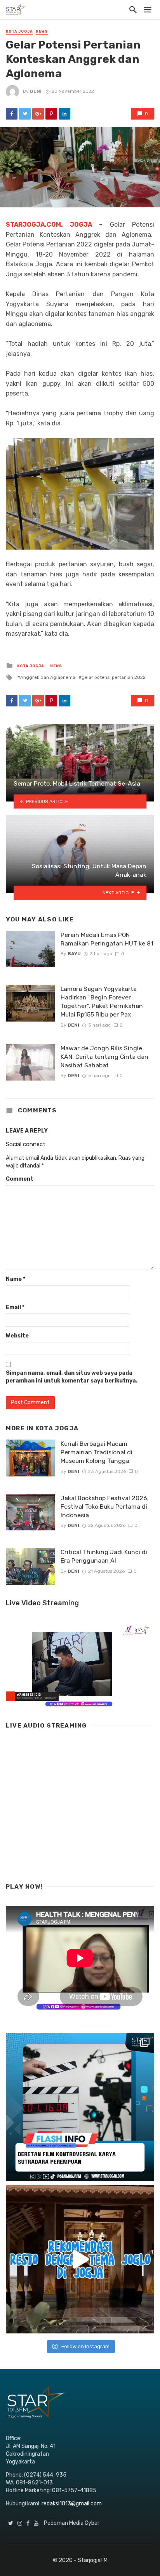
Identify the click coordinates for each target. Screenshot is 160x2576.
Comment (20, 1179)
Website (17, 1336)
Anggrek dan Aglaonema (48, 677)
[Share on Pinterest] (51, 114)
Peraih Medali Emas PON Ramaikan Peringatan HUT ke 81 (107, 939)
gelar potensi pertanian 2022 (114, 677)
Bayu (74, 954)
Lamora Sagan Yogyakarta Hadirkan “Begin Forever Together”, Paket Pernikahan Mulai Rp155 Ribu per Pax (102, 1002)
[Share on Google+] (38, 114)
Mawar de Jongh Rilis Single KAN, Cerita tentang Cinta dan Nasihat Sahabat (104, 1057)
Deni (36, 91)
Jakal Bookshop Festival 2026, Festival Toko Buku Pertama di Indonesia (105, 1507)
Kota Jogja (19, 31)
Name (16, 1279)
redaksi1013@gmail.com (72, 2504)
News (42, 31)
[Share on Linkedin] (64, 114)
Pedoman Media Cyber (72, 2523)
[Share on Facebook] (12, 114)
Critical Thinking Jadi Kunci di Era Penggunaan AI (104, 1556)
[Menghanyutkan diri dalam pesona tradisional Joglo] (80, 2259)
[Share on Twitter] (25, 114)
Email (15, 1307)
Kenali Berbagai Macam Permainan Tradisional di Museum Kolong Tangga (97, 1452)
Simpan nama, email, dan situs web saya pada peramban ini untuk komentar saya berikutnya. (72, 1377)
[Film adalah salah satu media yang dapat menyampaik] (80, 2107)
